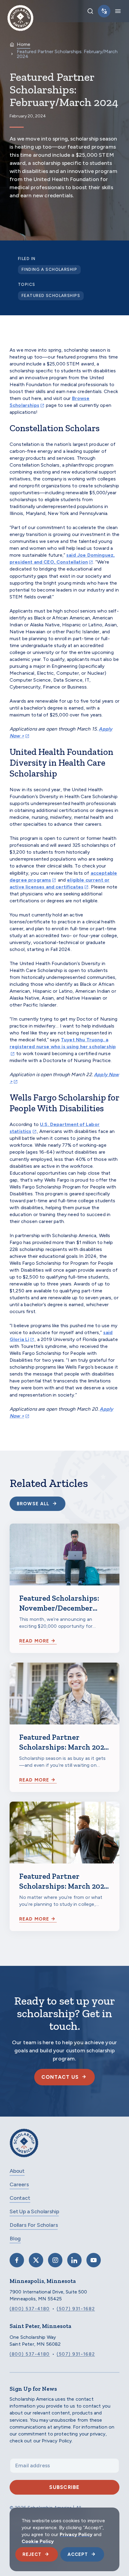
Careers (19, 2184)
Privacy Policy (76, 2534)
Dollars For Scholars (34, 2225)
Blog (15, 2238)
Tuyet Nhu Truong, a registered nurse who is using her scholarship (63, 1043)
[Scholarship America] (24, 2147)
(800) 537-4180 (30, 2309)
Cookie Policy (38, 2541)
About (17, 2171)
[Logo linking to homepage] (20, 11)
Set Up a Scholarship (34, 2211)
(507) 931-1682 (76, 2309)
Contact (20, 2198)
